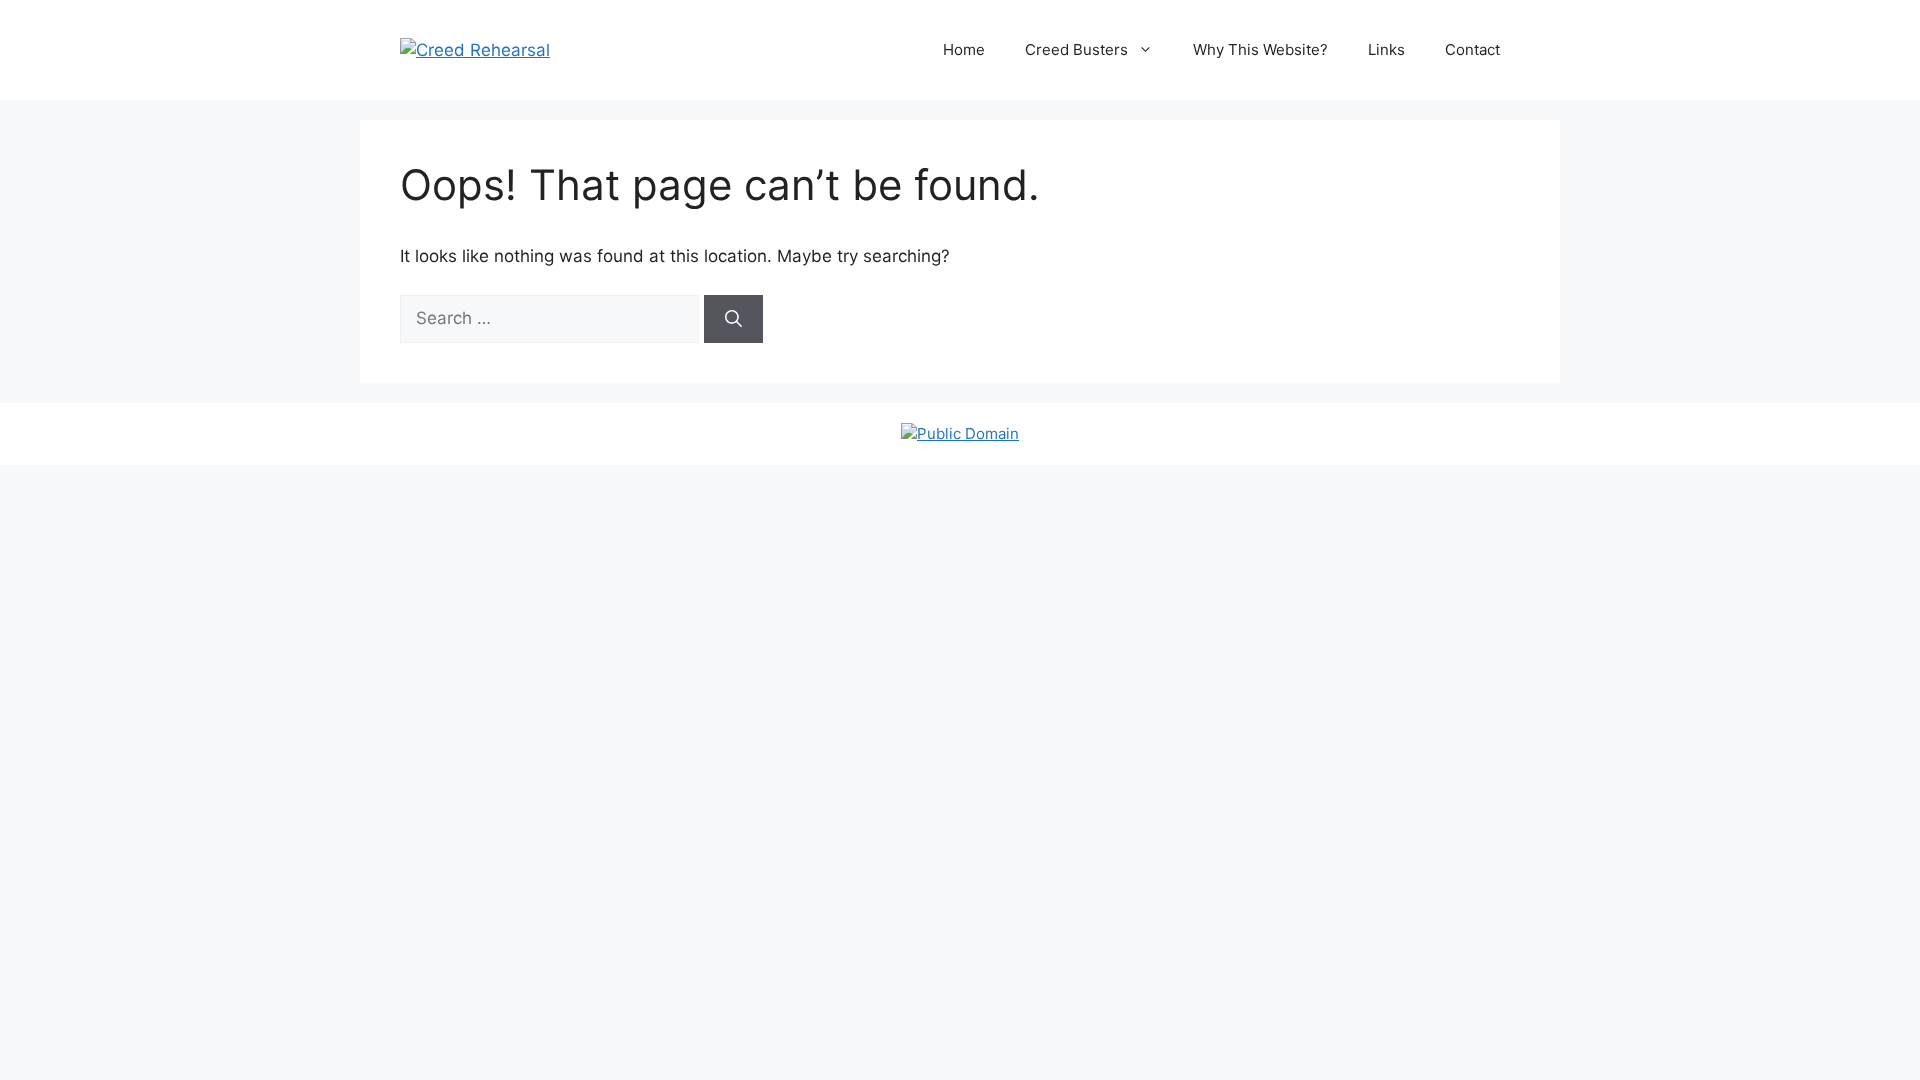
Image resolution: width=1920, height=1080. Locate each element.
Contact (1472, 49)
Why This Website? (1260, 49)
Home (964, 49)
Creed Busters (1076, 49)
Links (1386, 49)
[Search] (733, 319)
